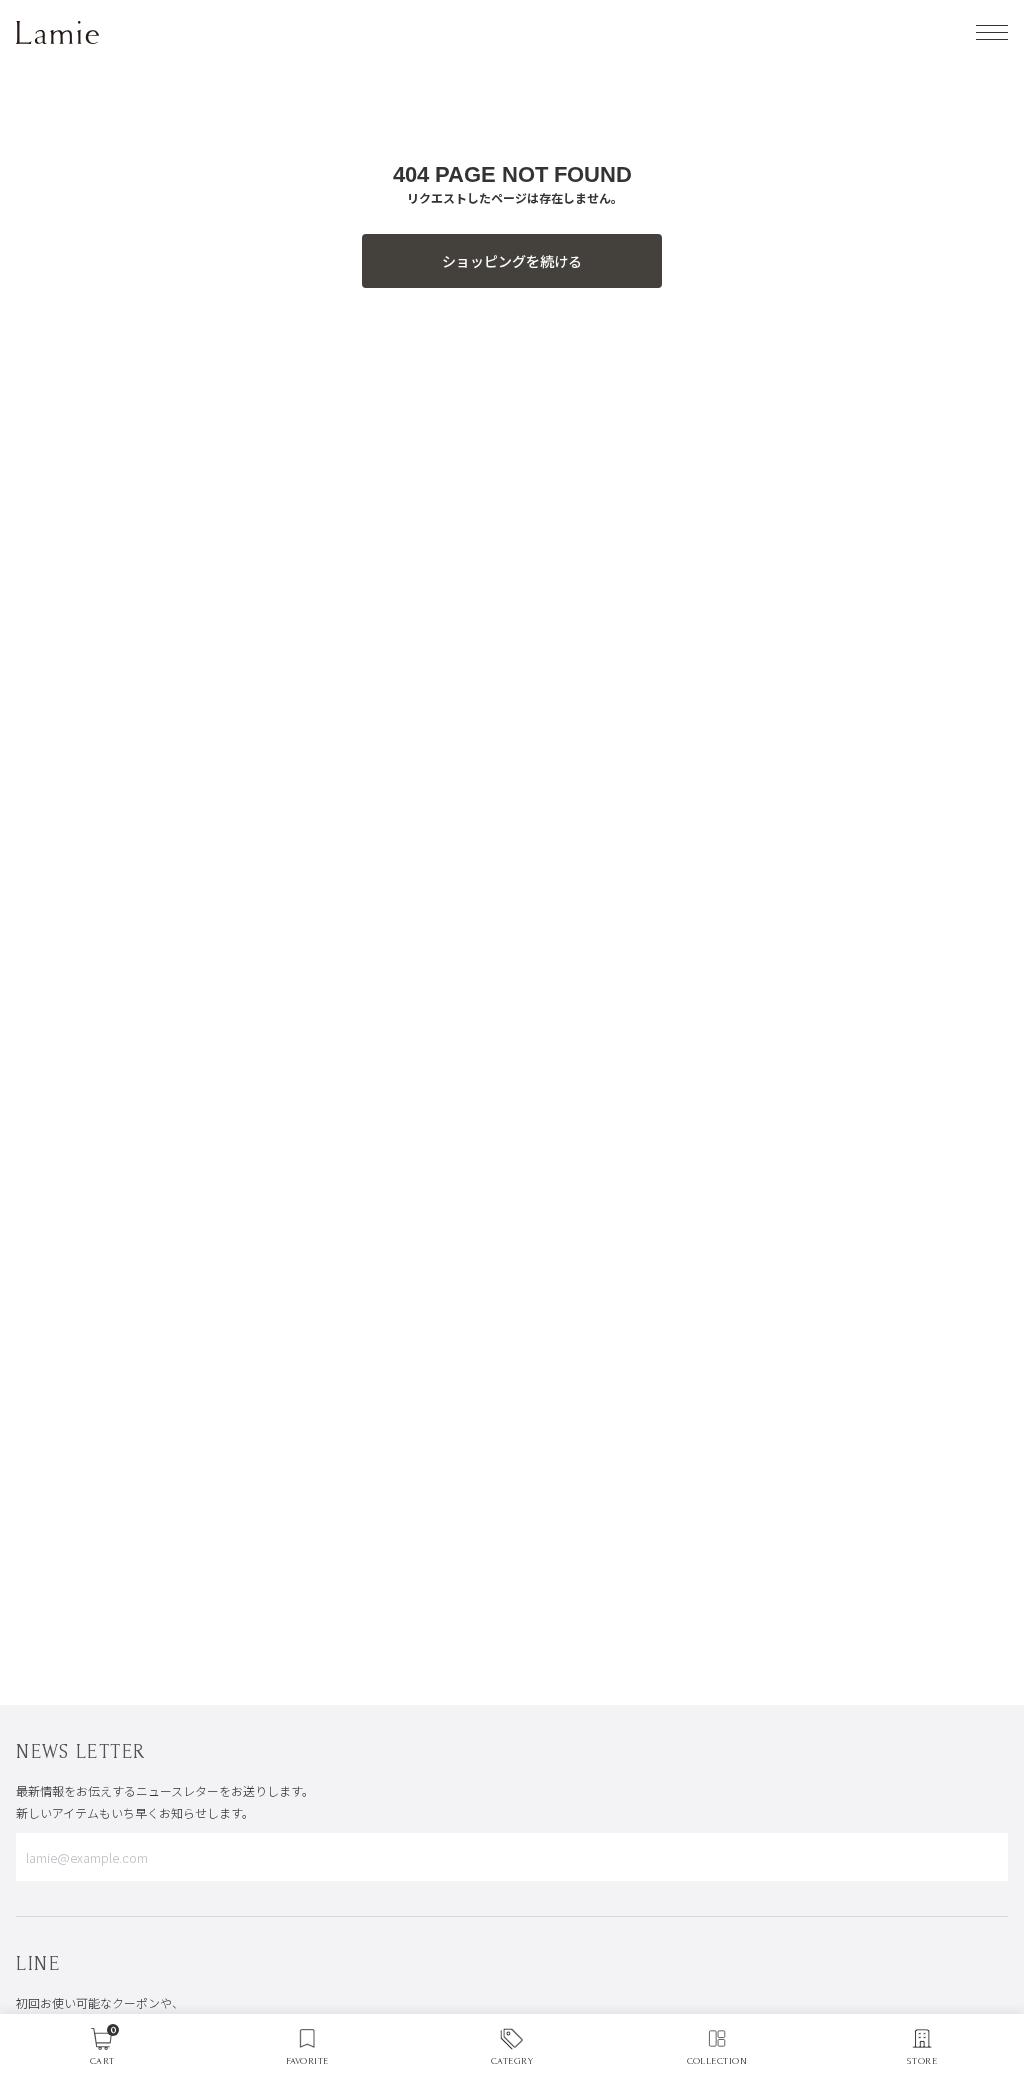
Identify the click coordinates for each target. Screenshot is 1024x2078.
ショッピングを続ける (512, 261)
